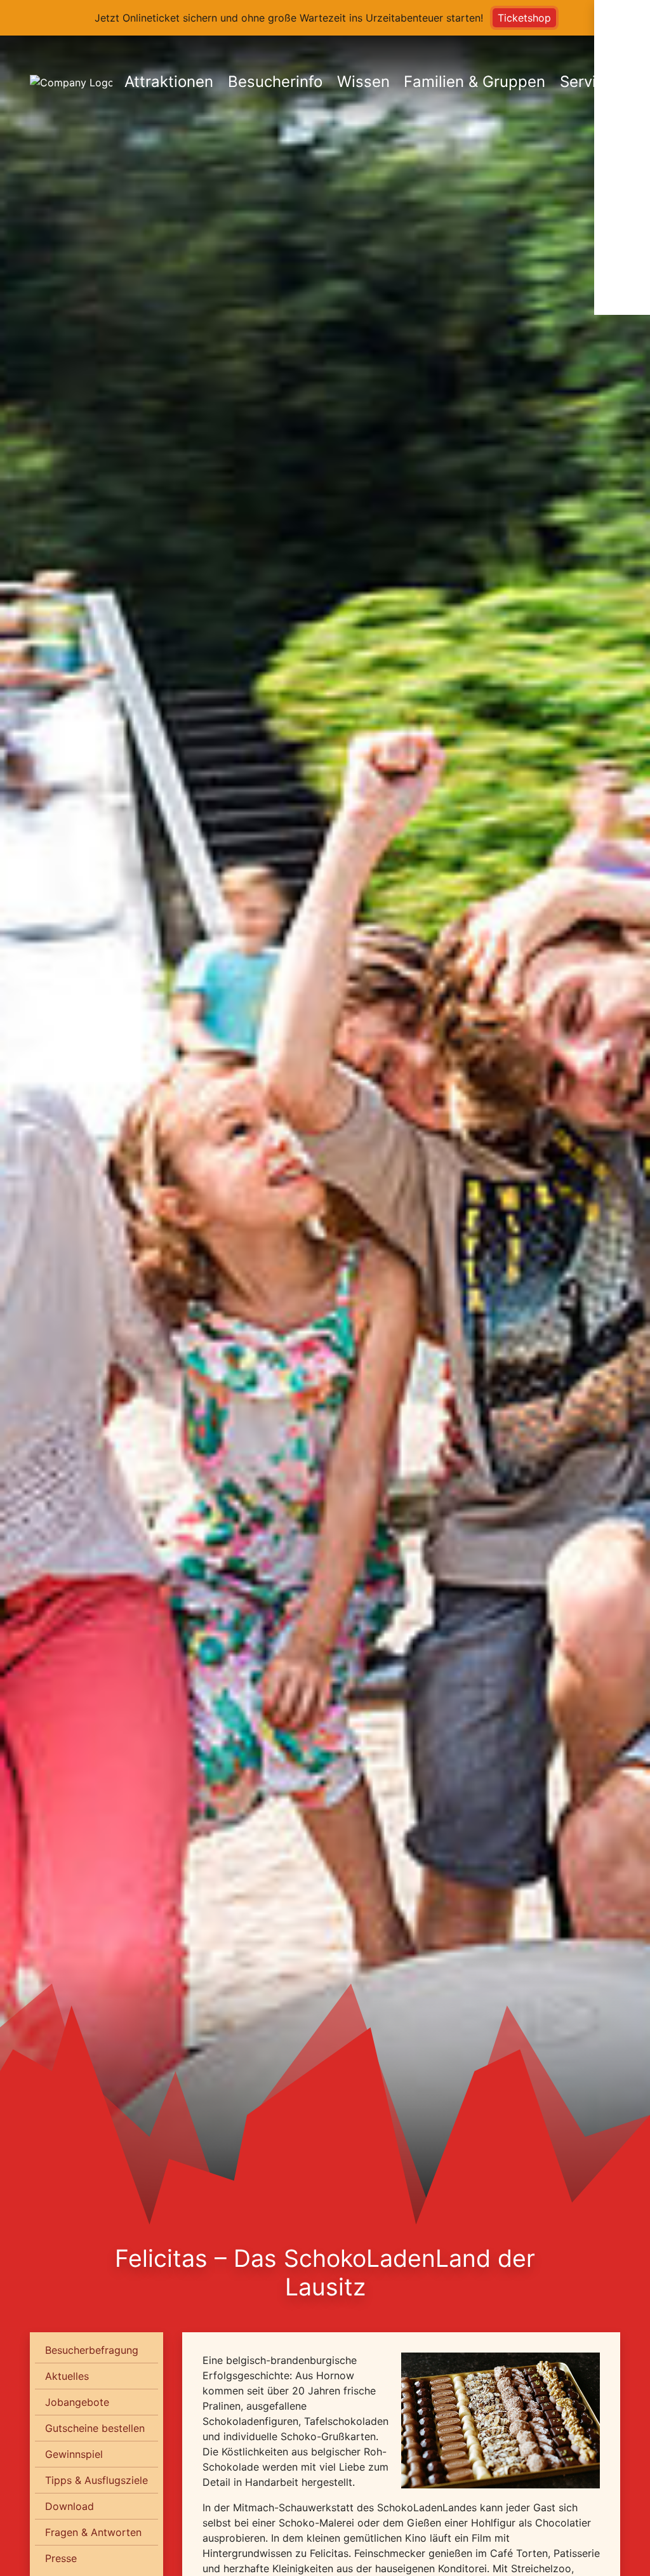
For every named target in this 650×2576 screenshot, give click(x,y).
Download (70, 2506)
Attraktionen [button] (169, 82)
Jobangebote (77, 2402)
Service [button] (587, 82)
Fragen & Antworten (93, 2532)
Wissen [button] (363, 82)
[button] (622, 81)
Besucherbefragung (92, 2350)
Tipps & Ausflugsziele (96, 2480)
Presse (61, 2558)
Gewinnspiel (74, 2454)
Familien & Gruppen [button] (474, 82)
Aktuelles (67, 2376)
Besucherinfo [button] (275, 82)
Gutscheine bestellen (95, 2428)
